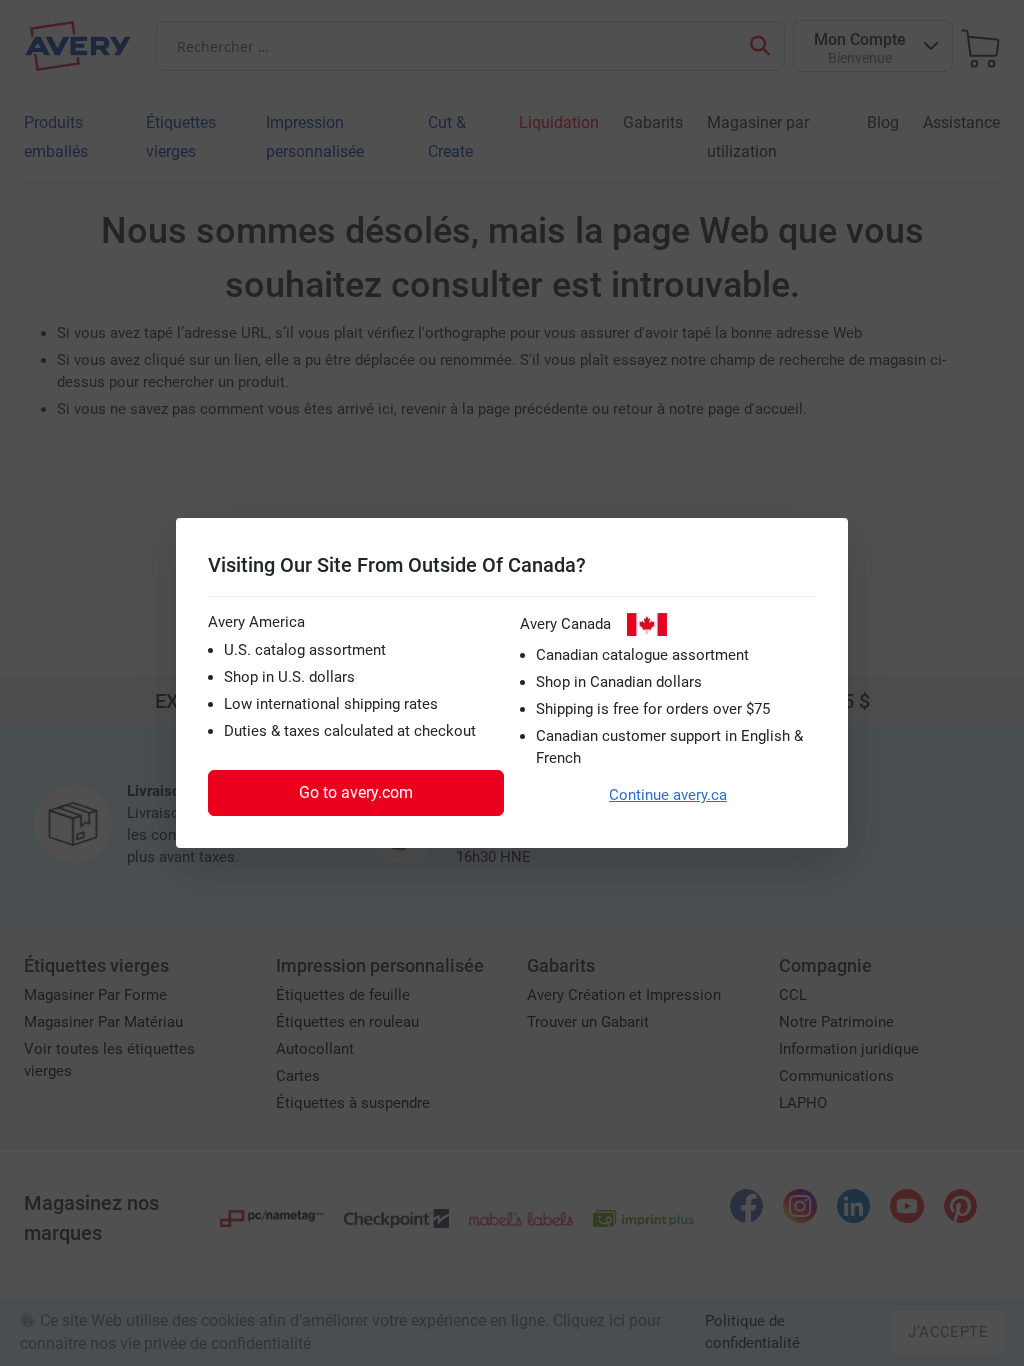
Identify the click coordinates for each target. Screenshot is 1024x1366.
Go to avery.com (356, 792)
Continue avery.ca (668, 795)
